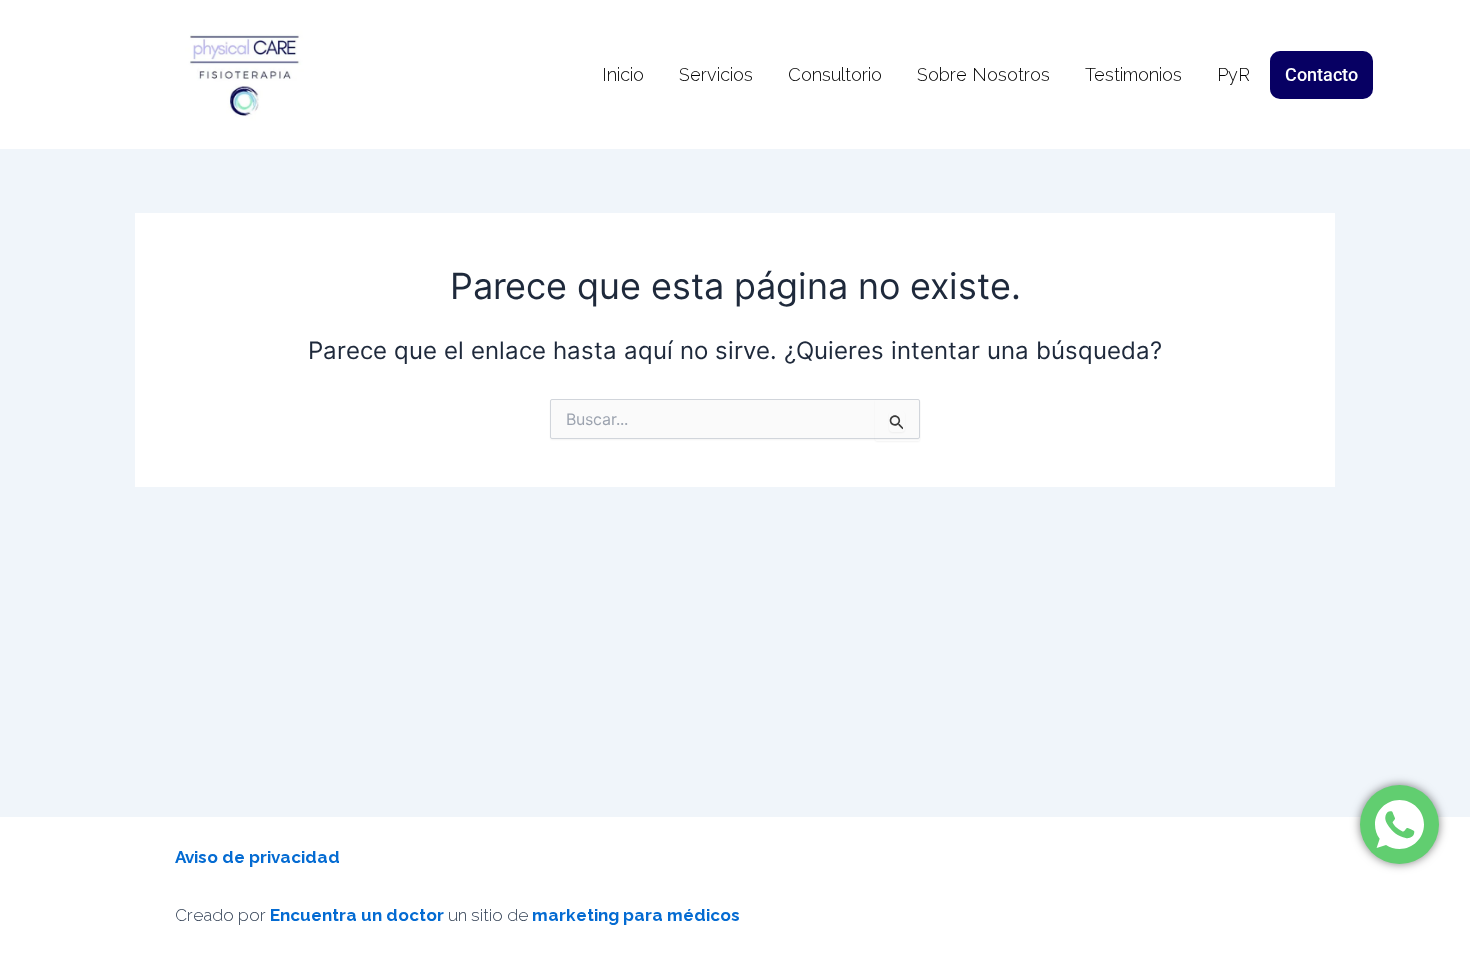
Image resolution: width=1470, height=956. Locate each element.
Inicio (623, 74)
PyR (1233, 74)
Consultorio (835, 74)
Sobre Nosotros (983, 74)
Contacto (1321, 74)
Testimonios (1133, 74)
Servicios (716, 74)
